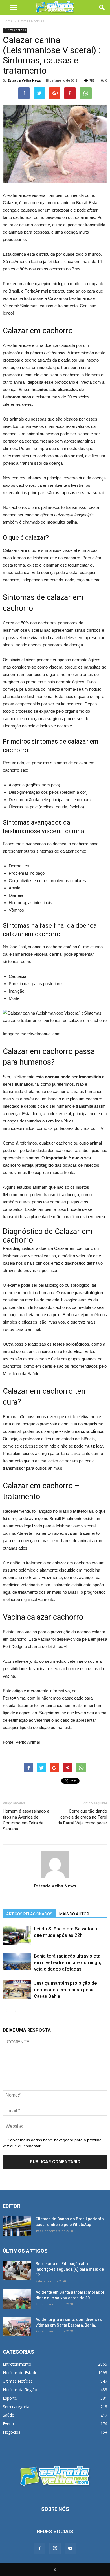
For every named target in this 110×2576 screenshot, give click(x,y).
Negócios (12, 2432)
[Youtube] (70, 2549)
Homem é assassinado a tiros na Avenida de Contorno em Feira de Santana (26, 1820)
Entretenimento (17, 2364)
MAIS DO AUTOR (74, 1914)
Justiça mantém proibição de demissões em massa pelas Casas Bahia (65, 1990)
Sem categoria (16, 2407)
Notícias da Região (20, 2390)
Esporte (10, 2398)
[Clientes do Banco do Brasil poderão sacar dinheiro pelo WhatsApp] (17, 2226)
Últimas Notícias (15, 30)
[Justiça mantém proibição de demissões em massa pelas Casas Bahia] (17, 1990)
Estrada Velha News (24, 80)
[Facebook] (40, 2549)
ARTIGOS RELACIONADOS (29, 1914)
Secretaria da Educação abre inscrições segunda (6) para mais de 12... (70, 2269)
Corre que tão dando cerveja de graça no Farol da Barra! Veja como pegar (82, 1817)
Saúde (8, 2415)
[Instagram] (55, 2549)
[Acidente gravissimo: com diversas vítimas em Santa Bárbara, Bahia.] (17, 2326)
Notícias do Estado (20, 2373)
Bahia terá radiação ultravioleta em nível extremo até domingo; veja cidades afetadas (68, 1962)
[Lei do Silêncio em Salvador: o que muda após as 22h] (17, 1935)
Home (8, 21)
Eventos (10, 2424)
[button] (102, 8)
